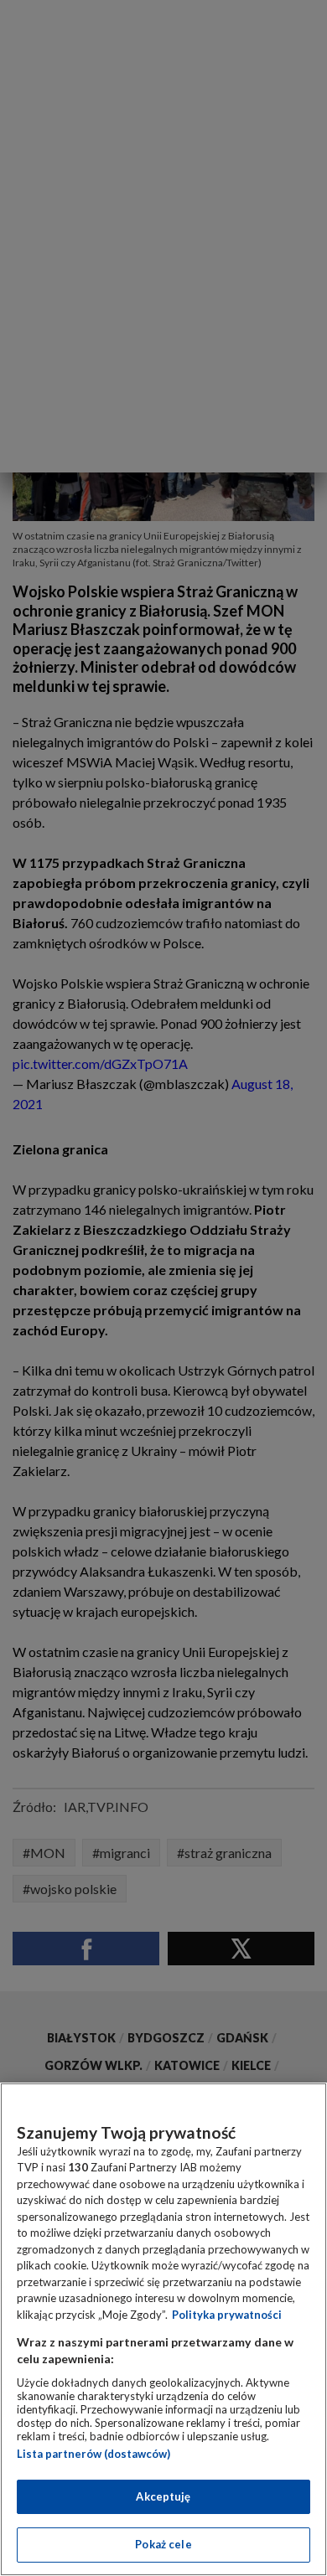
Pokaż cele (163, 2544)
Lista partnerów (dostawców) (93, 2454)
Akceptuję (163, 2496)
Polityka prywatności (227, 2315)
